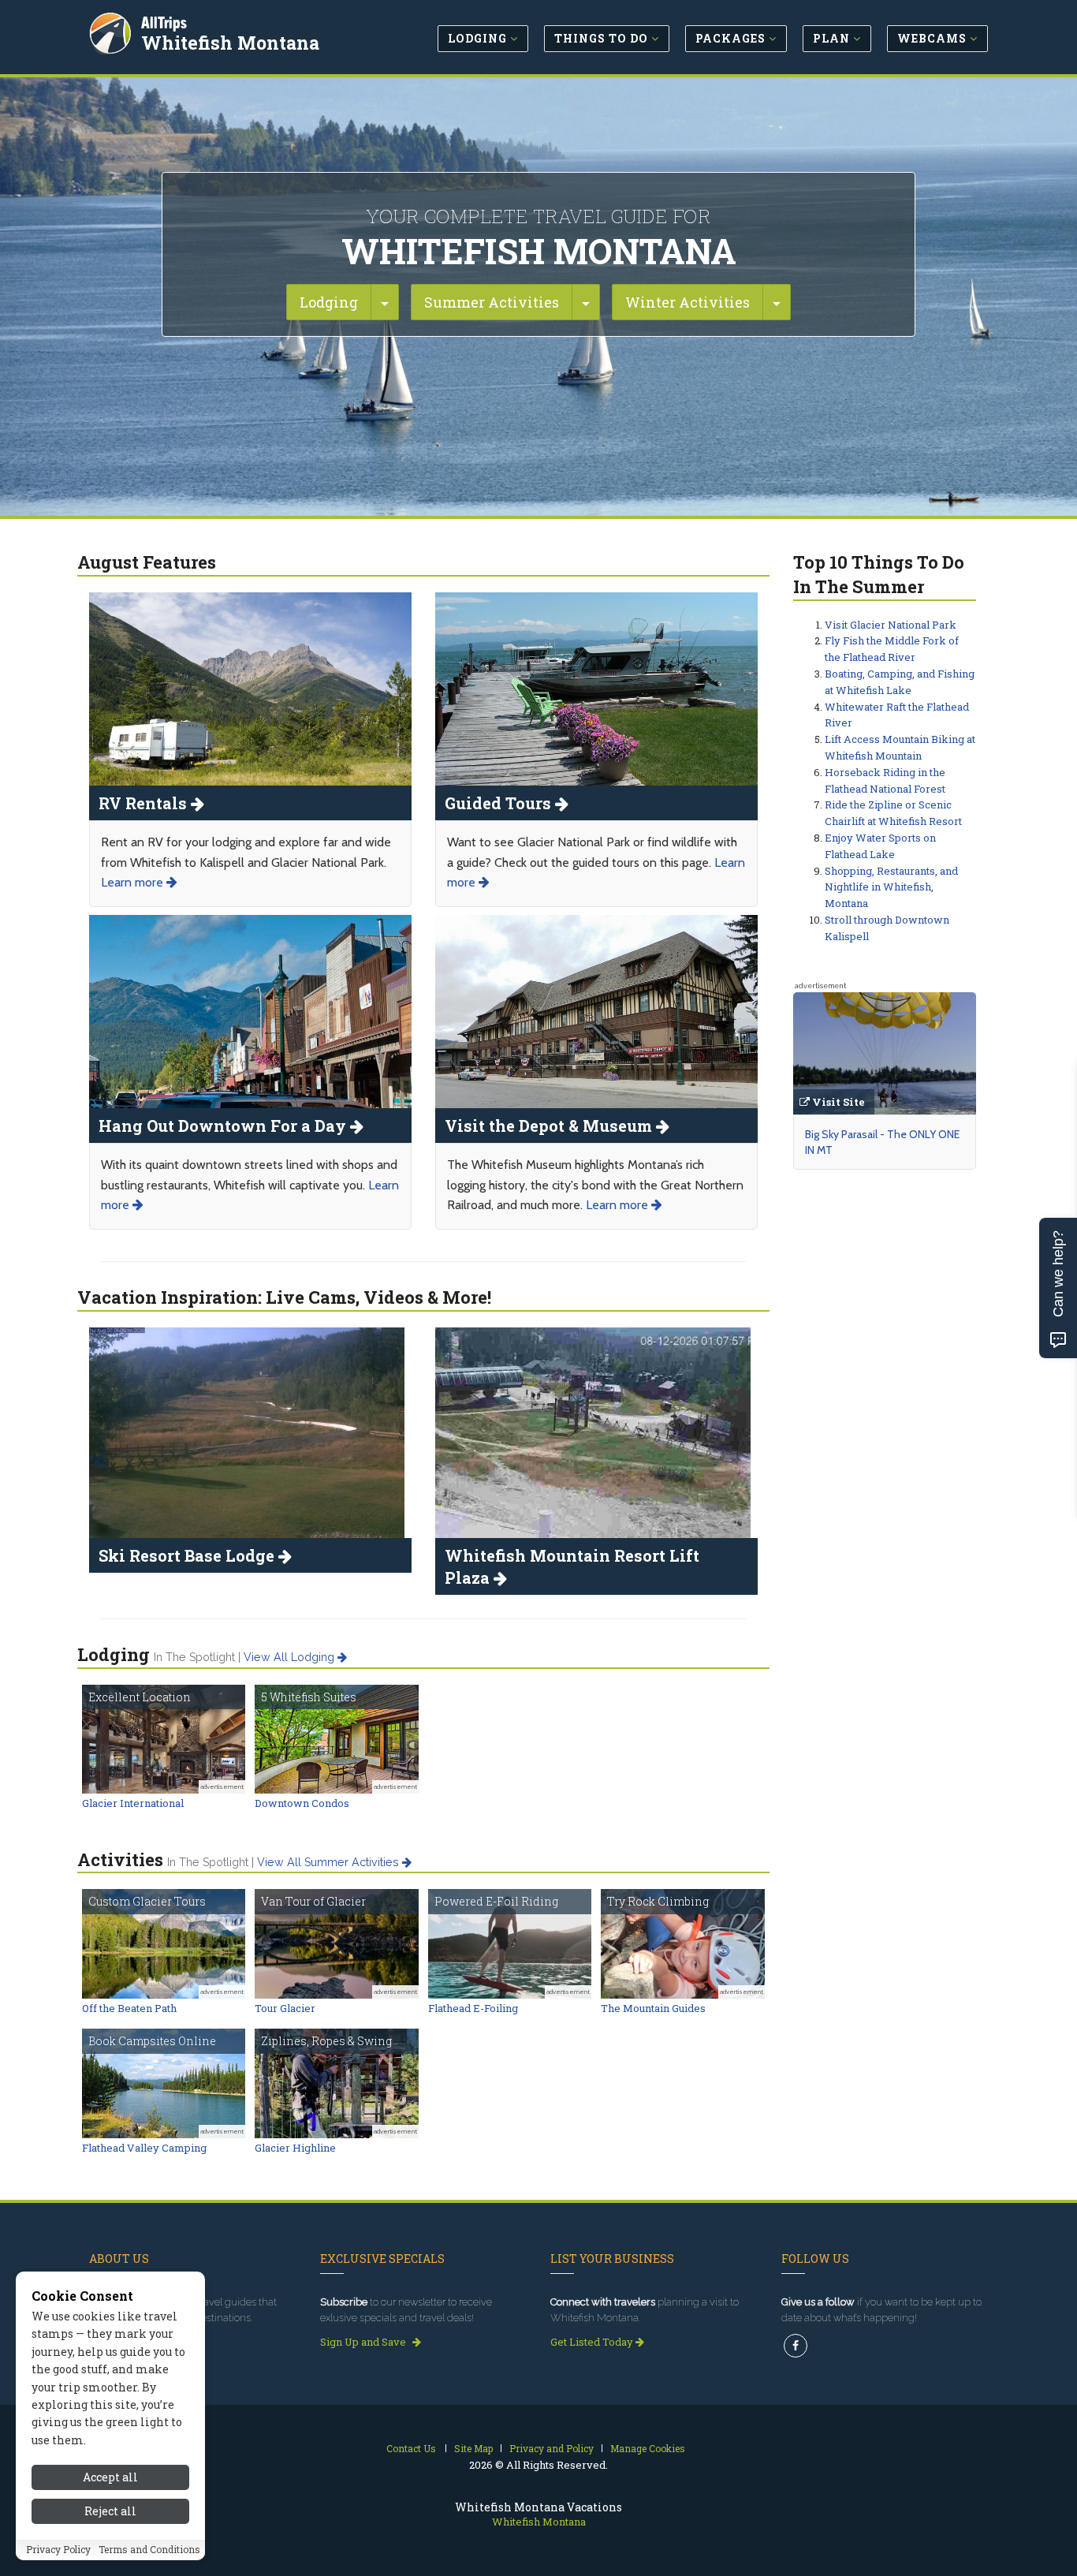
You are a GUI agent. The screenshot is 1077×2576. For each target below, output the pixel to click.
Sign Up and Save (364, 2342)
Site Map (473, 2448)
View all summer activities (330, 1862)
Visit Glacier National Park (891, 625)
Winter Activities (688, 302)
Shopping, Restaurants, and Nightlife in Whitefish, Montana (891, 887)
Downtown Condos (302, 1803)
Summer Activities (492, 302)
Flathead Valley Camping (144, 2148)
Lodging (329, 302)
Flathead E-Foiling (473, 2008)
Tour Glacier (285, 2008)
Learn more (134, 882)
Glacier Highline (295, 2148)
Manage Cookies (648, 2448)
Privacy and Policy (552, 2448)
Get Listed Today (593, 2342)
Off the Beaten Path (129, 2008)
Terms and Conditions (149, 2550)
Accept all (110, 2477)
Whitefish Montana (230, 43)
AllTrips (164, 22)
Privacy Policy (58, 2550)
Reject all (110, 2511)
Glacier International (133, 1803)
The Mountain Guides (653, 2008)
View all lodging (291, 1657)
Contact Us (411, 2448)
